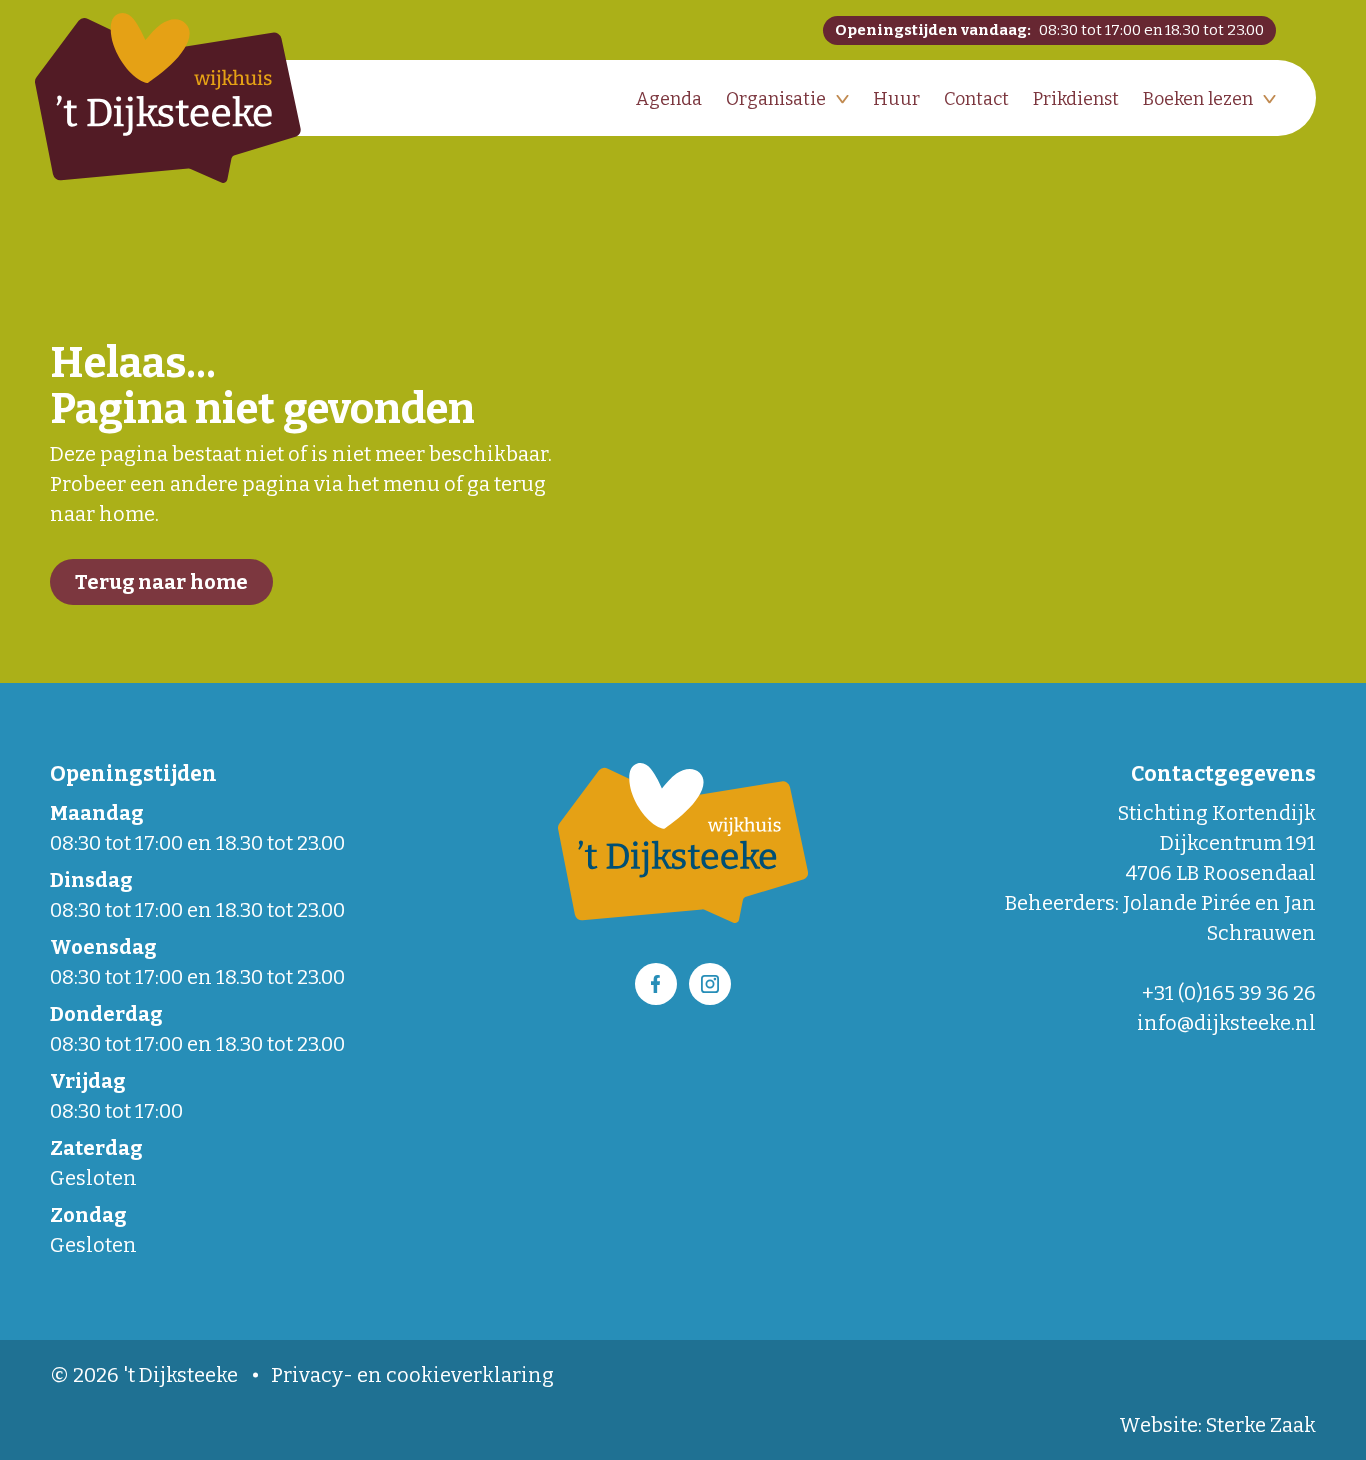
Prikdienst (1076, 99)
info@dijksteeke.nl (1226, 1023)
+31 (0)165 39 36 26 (1229, 993)
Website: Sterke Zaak (1217, 1425)
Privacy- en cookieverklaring (412, 1375)
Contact (976, 99)
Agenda (669, 99)
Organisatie (776, 99)
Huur (896, 99)
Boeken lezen (1198, 99)
